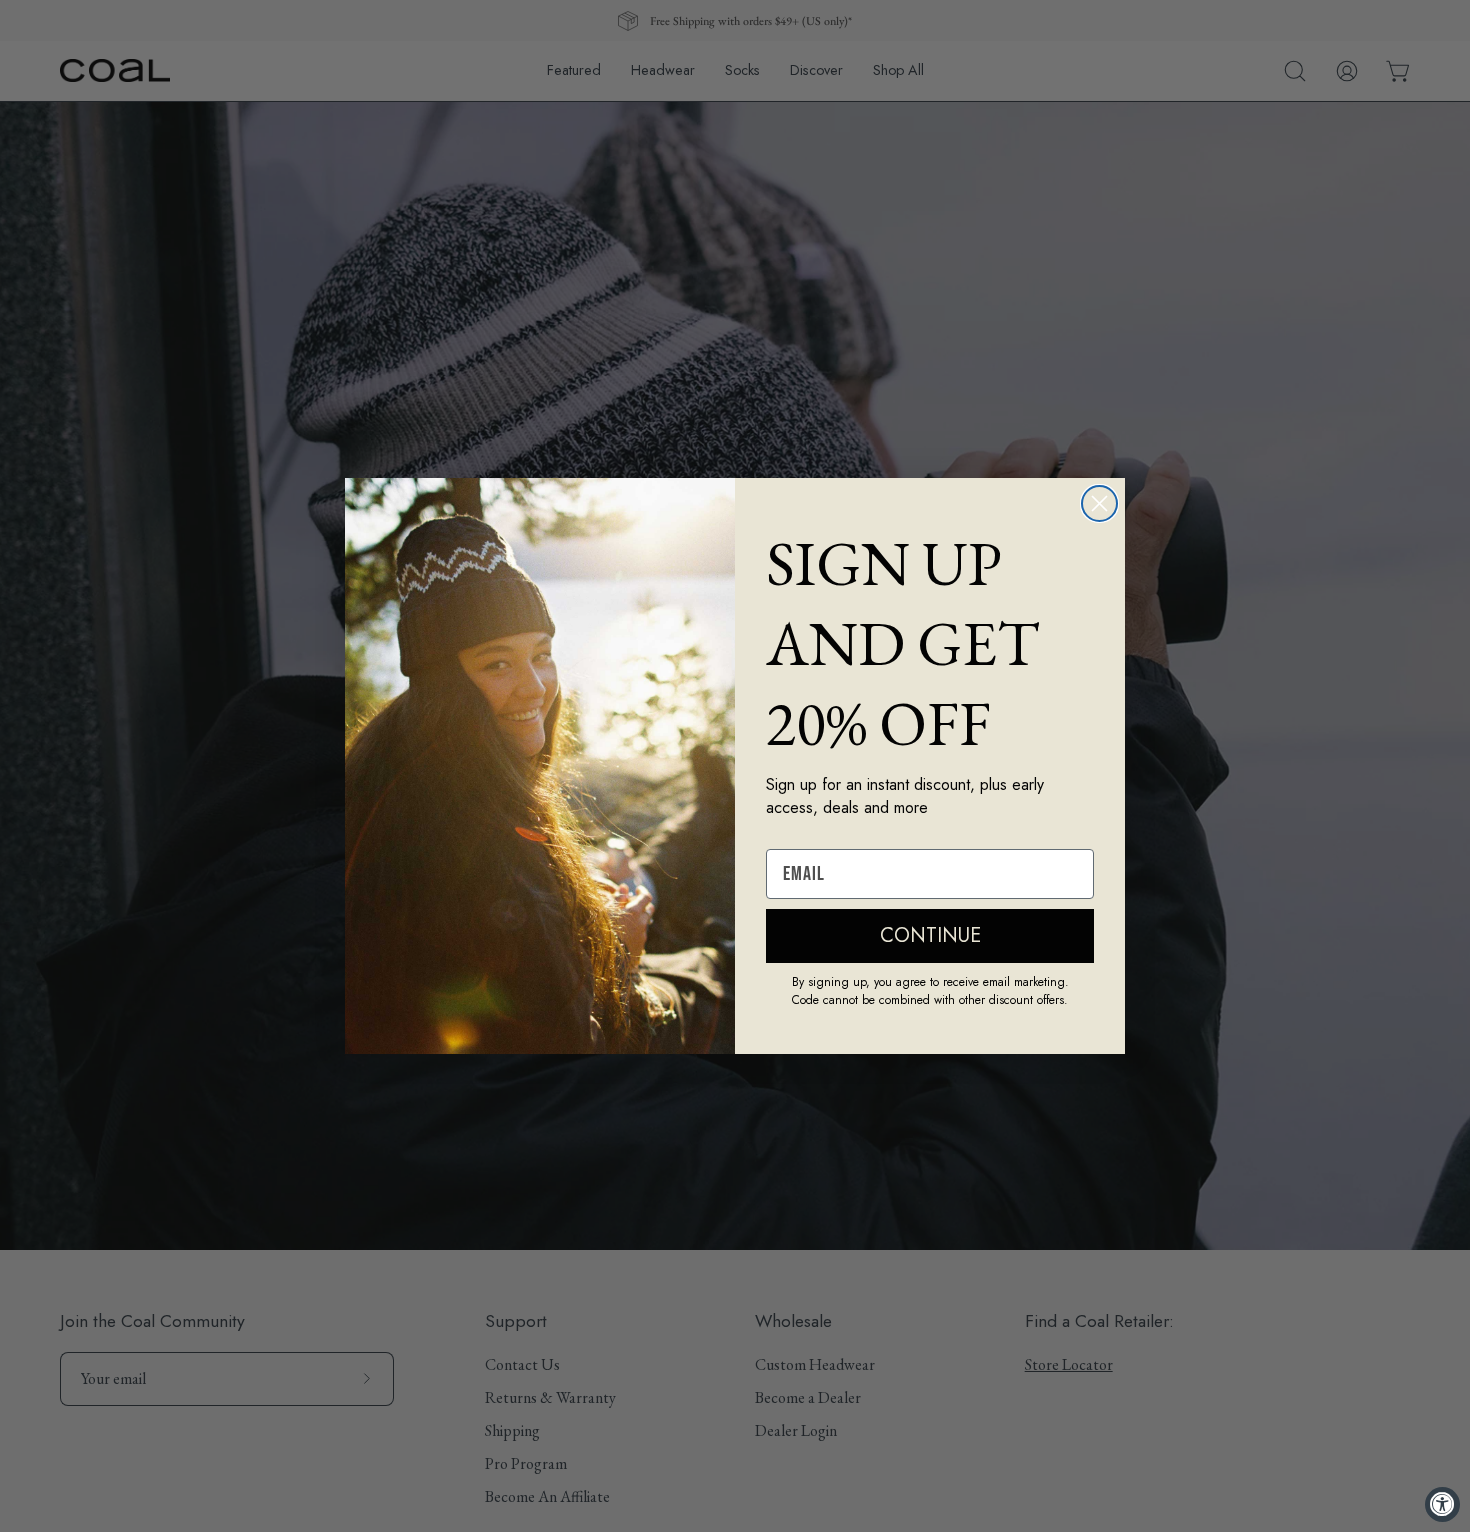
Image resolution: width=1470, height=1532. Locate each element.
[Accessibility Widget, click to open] (1442, 1504)
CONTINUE (930, 935)
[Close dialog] (1099, 503)
